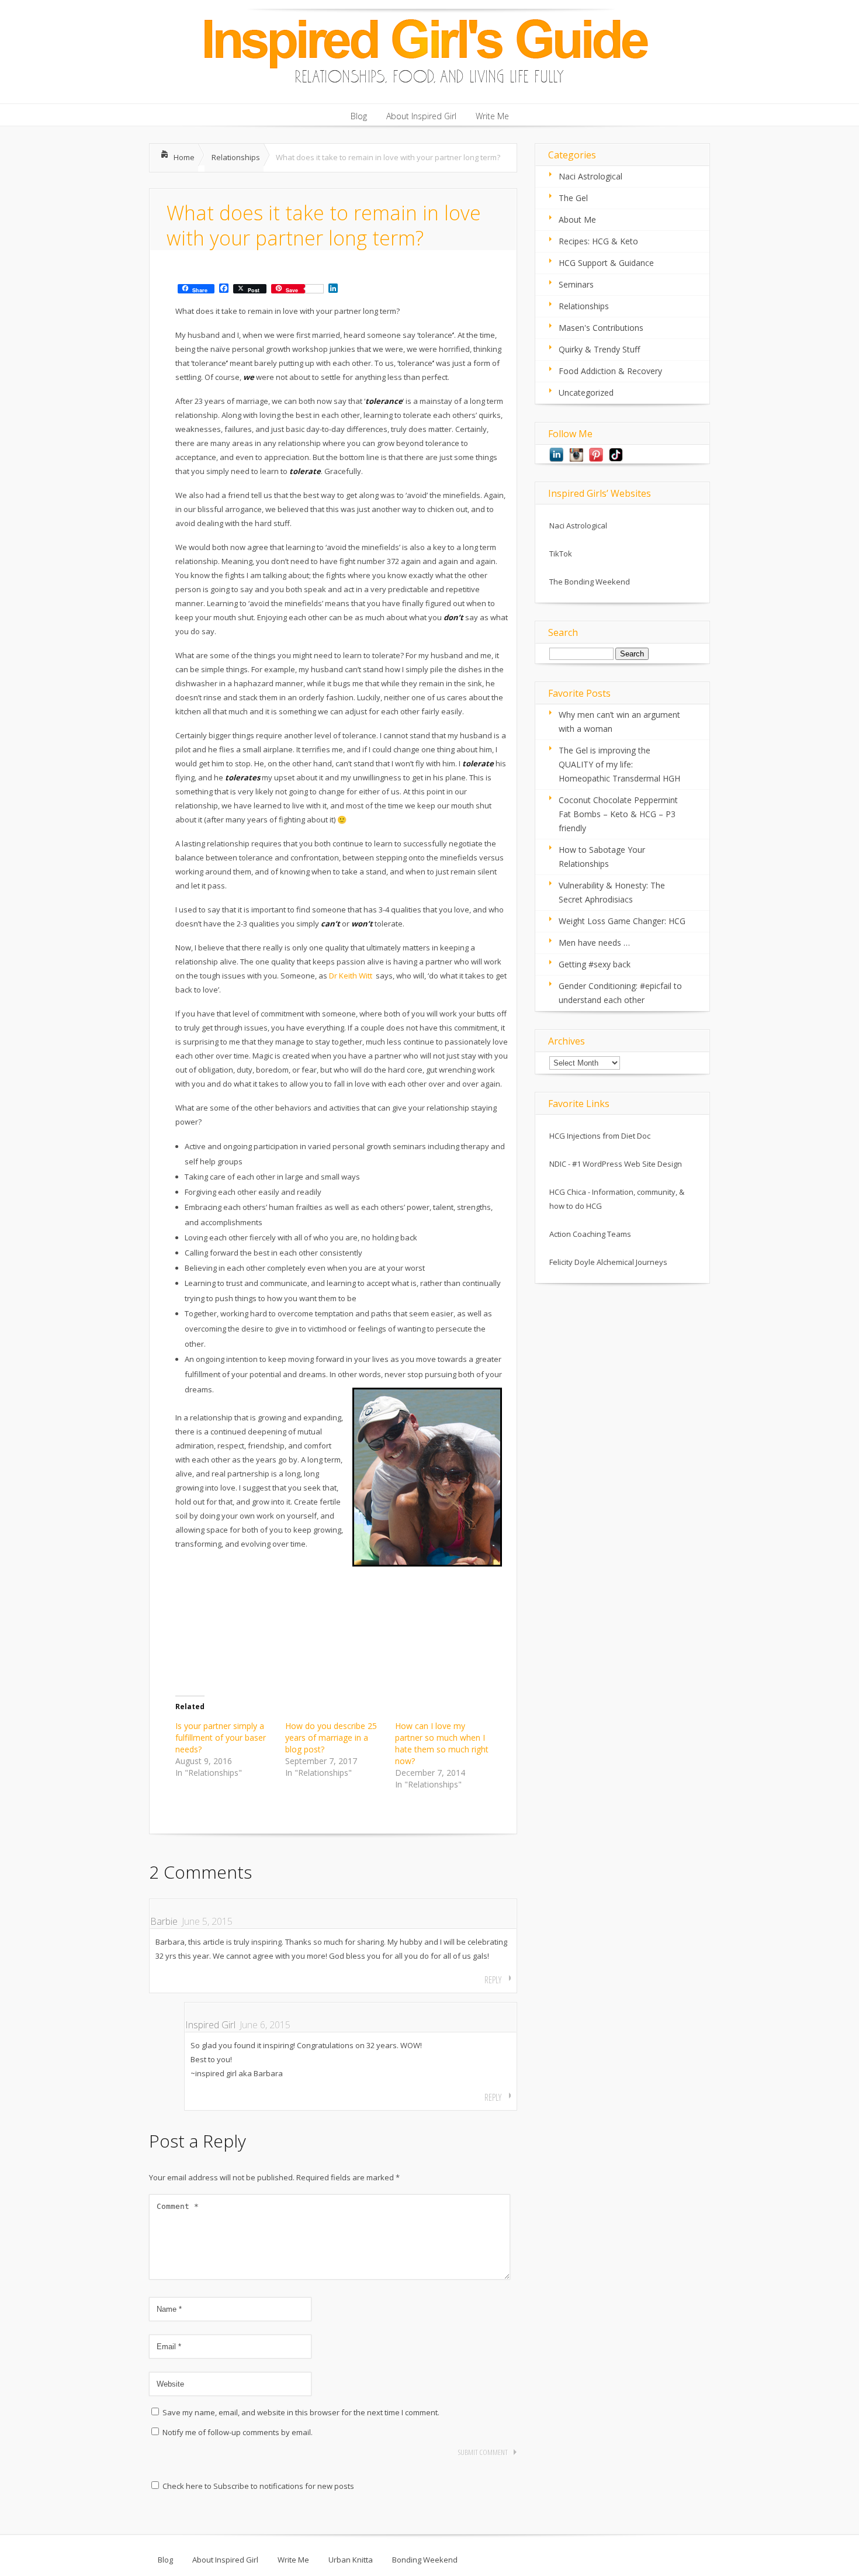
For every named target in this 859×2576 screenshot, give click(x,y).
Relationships (236, 157)
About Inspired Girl (225, 2560)
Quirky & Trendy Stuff (599, 349)
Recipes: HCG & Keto (598, 241)
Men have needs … (594, 943)
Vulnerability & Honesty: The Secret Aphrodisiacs (612, 892)
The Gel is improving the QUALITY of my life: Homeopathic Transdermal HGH (619, 764)
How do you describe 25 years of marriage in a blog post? (331, 1737)
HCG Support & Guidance (606, 263)
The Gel (573, 198)
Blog (165, 2560)
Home (184, 157)
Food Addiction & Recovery (610, 371)
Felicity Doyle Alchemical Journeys (608, 1262)
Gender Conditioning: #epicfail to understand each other (620, 993)
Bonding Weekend (425, 2560)
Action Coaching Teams (590, 1234)
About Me (577, 219)
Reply (493, 1980)
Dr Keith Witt (351, 976)
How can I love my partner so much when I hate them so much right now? (442, 1743)
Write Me (293, 2560)
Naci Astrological (590, 176)
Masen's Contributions (601, 328)
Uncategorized (586, 393)
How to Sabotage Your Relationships (602, 857)
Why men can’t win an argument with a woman (619, 722)
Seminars (576, 284)
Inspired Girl (210, 2025)
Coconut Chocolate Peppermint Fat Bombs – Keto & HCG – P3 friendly (618, 814)
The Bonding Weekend (590, 582)
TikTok (561, 554)
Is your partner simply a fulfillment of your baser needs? (221, 1737)
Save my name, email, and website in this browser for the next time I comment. (301, 2412)
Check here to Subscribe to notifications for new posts (257, 2486)
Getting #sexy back (595, 964)
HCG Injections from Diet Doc (600, 1136)
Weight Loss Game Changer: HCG (622, 921)
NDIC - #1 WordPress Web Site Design (616, 1164)
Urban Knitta (351, 2560)
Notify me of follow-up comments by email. (238, 2432)
